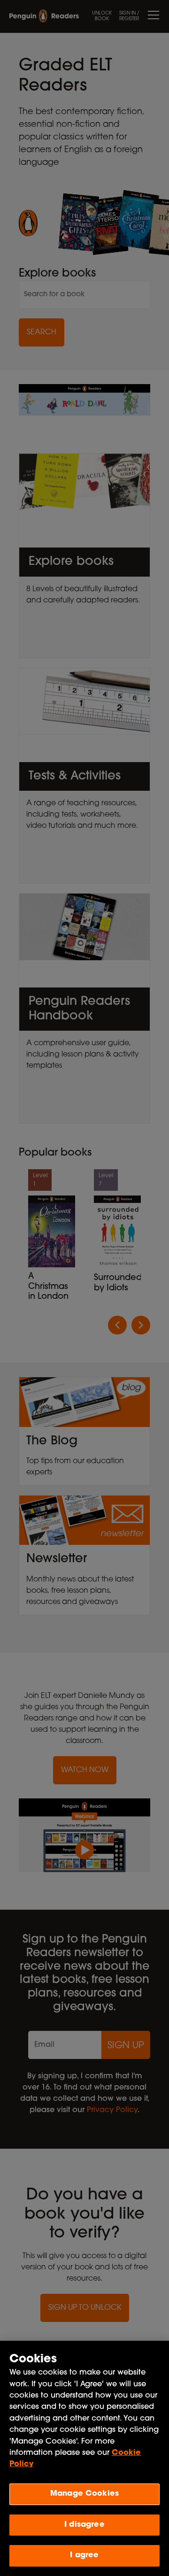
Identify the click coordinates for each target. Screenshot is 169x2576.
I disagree (84, 2525)
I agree (84, 2555)
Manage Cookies (84, 2494)
